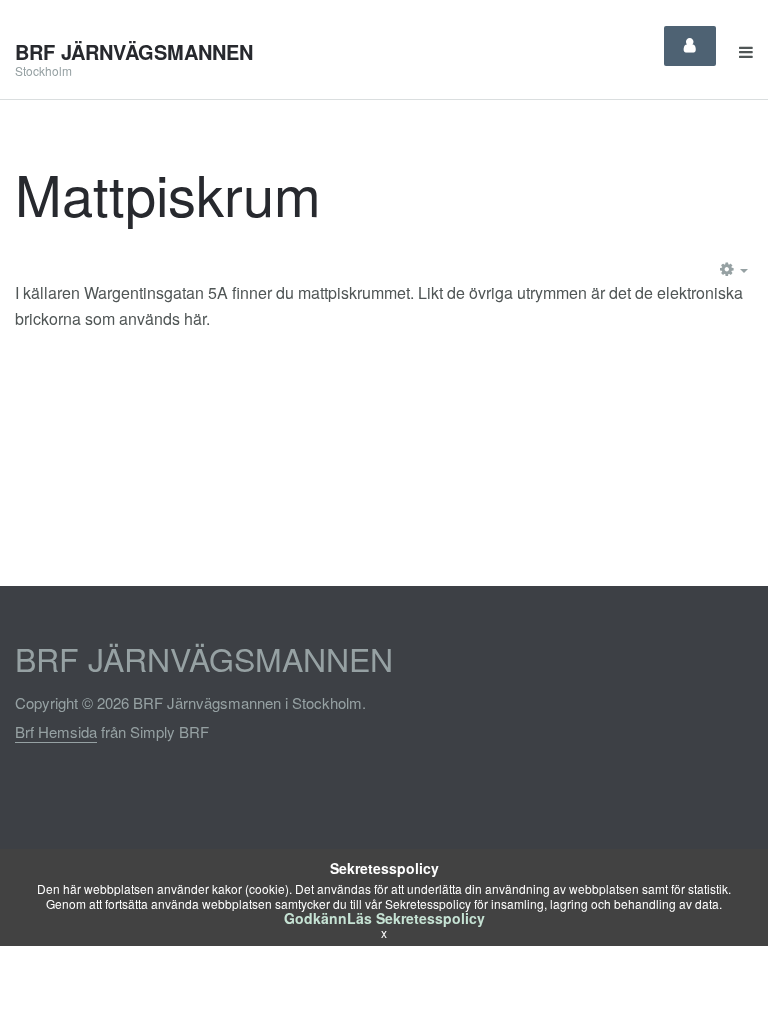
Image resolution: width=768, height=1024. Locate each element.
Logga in (690, 46)
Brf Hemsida (56, 731)
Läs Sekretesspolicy (416, 918)
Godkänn (315, 918)
